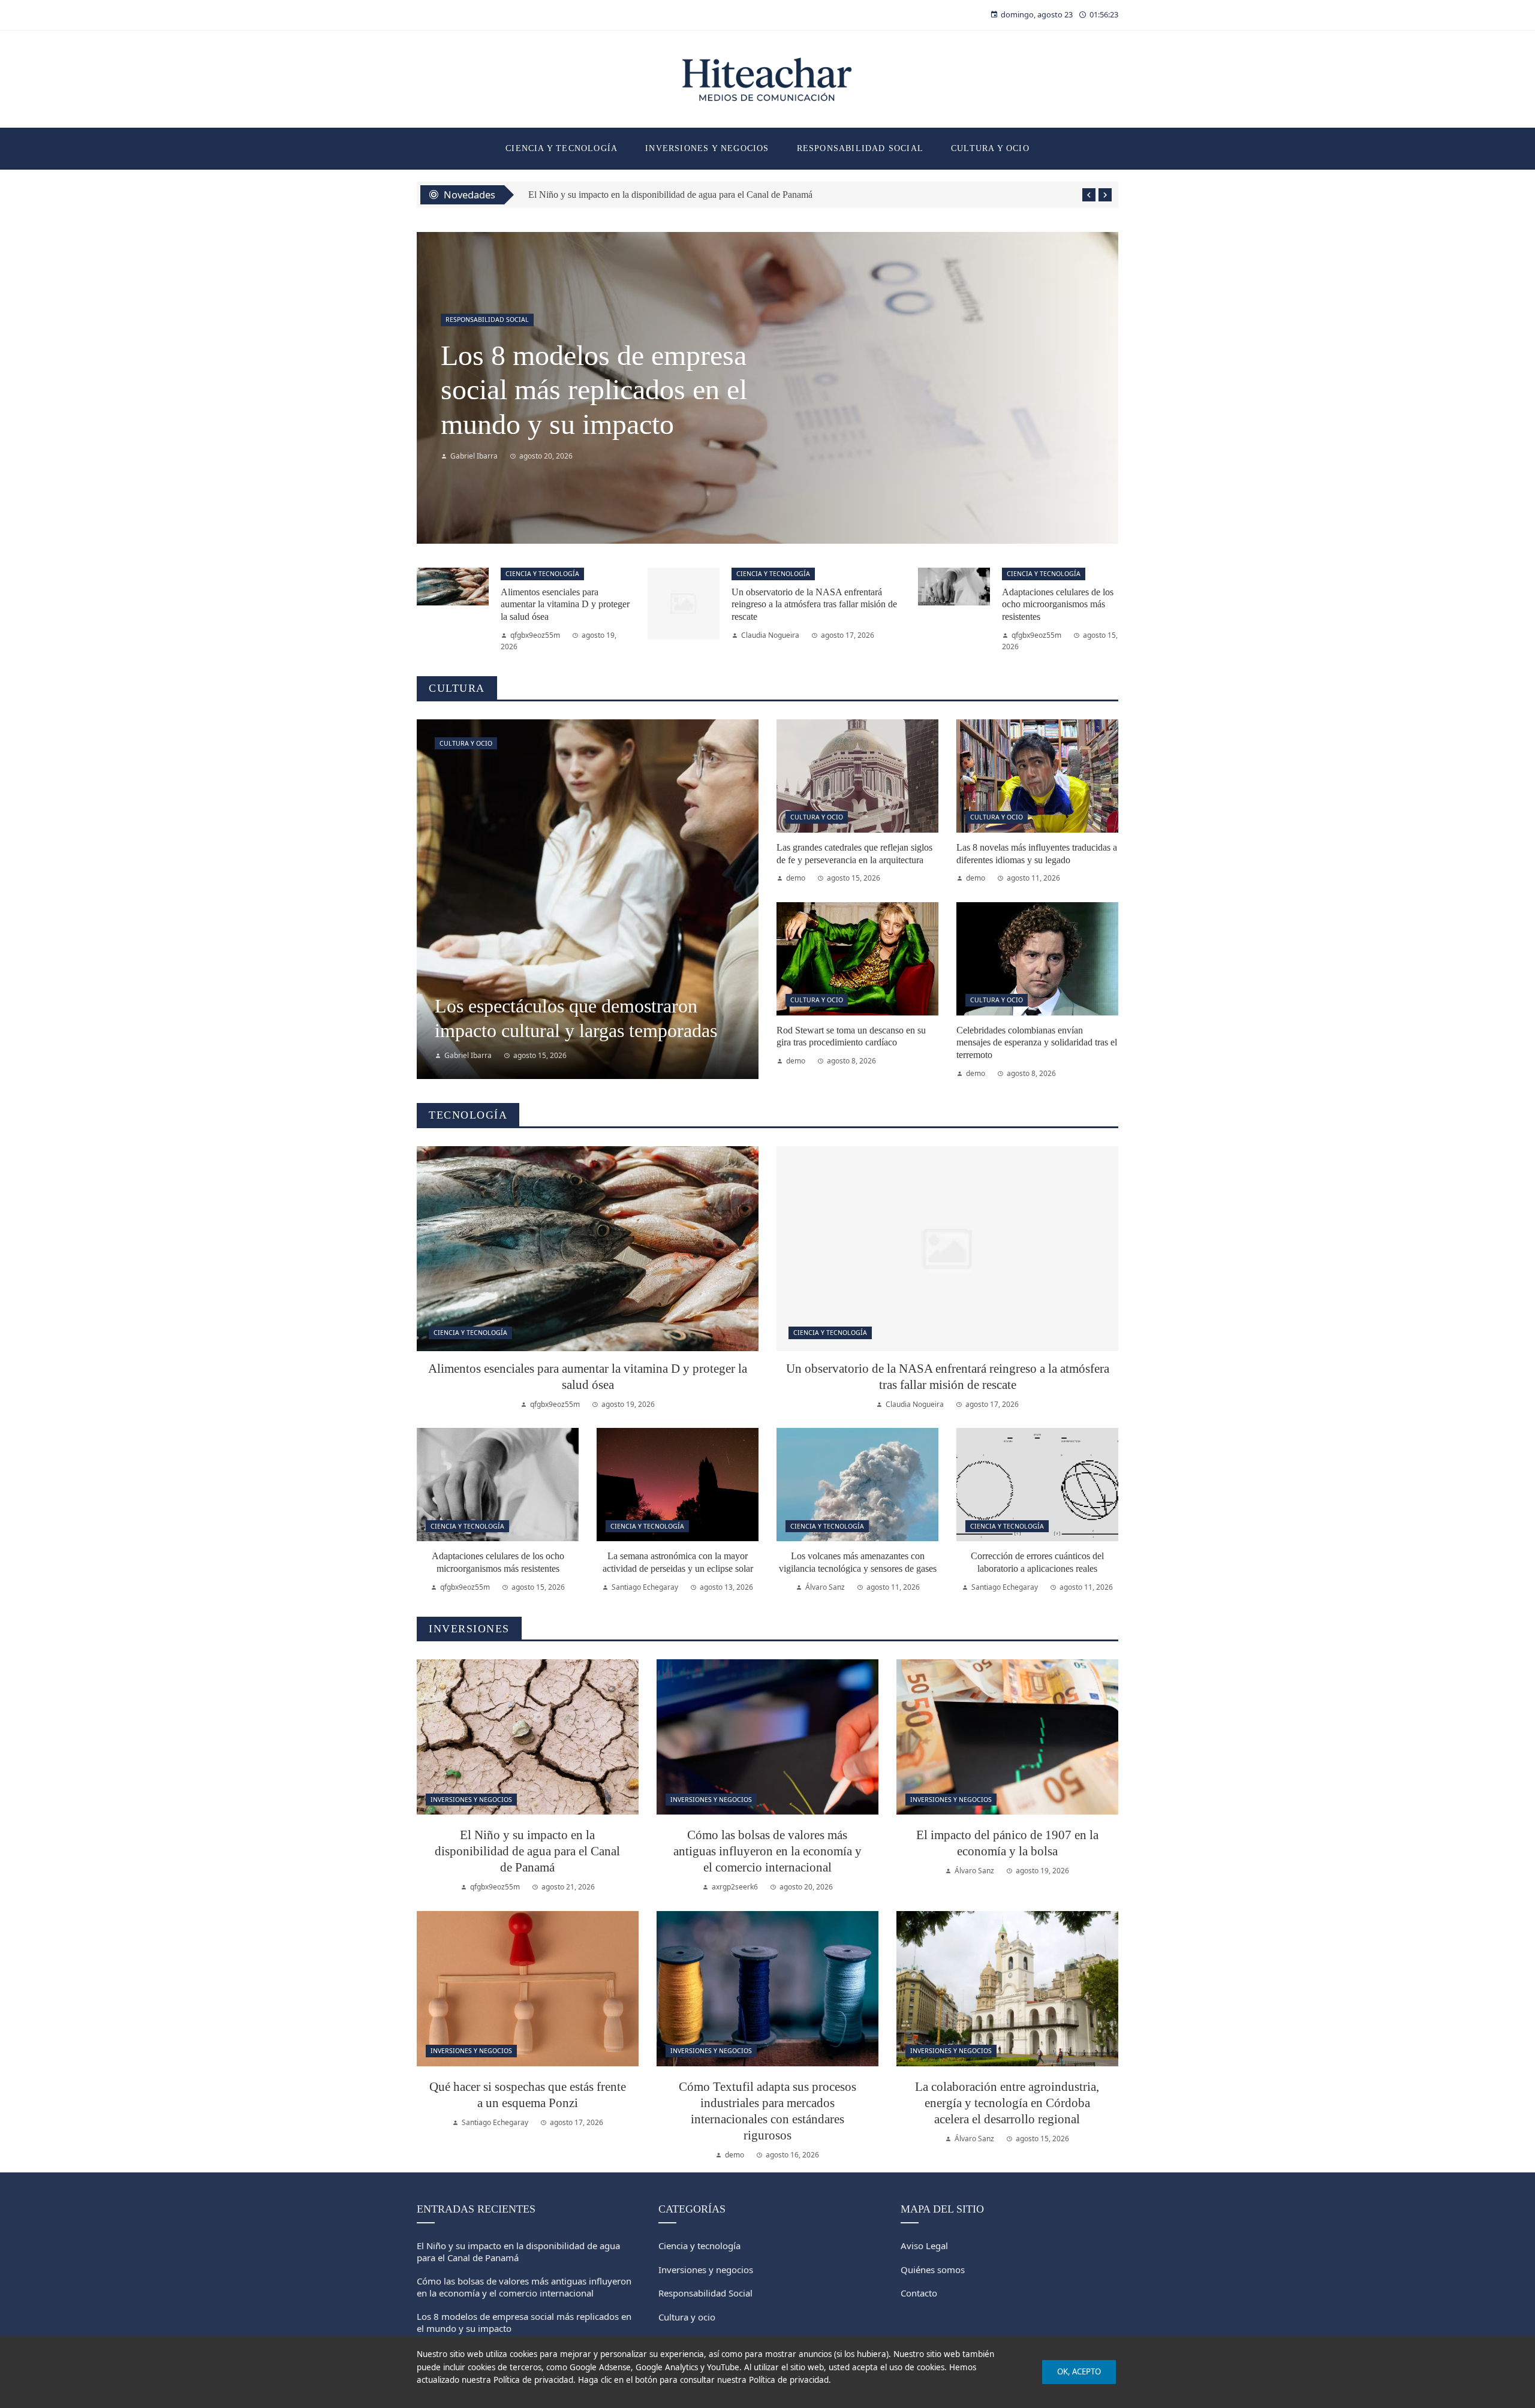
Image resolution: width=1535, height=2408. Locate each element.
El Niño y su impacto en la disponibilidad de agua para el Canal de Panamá (527, 1851)
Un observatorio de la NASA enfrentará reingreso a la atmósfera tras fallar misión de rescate (814, 605)
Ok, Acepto (1079, 2371)
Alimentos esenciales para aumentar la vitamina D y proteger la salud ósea (565, 605)
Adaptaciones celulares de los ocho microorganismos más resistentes (1058, 605)
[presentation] (1089, 195)
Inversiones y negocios (471, 1800)
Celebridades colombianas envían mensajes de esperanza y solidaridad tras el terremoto (1037, 1043)
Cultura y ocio (466, 743)
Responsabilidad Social (487, 320)
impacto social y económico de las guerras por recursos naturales (601, 390)
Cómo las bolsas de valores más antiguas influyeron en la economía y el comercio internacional (708, 195)
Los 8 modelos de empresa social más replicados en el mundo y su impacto (524, 2322)
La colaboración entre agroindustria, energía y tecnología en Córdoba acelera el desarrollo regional (1007, 2103)
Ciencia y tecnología (542, 574)
